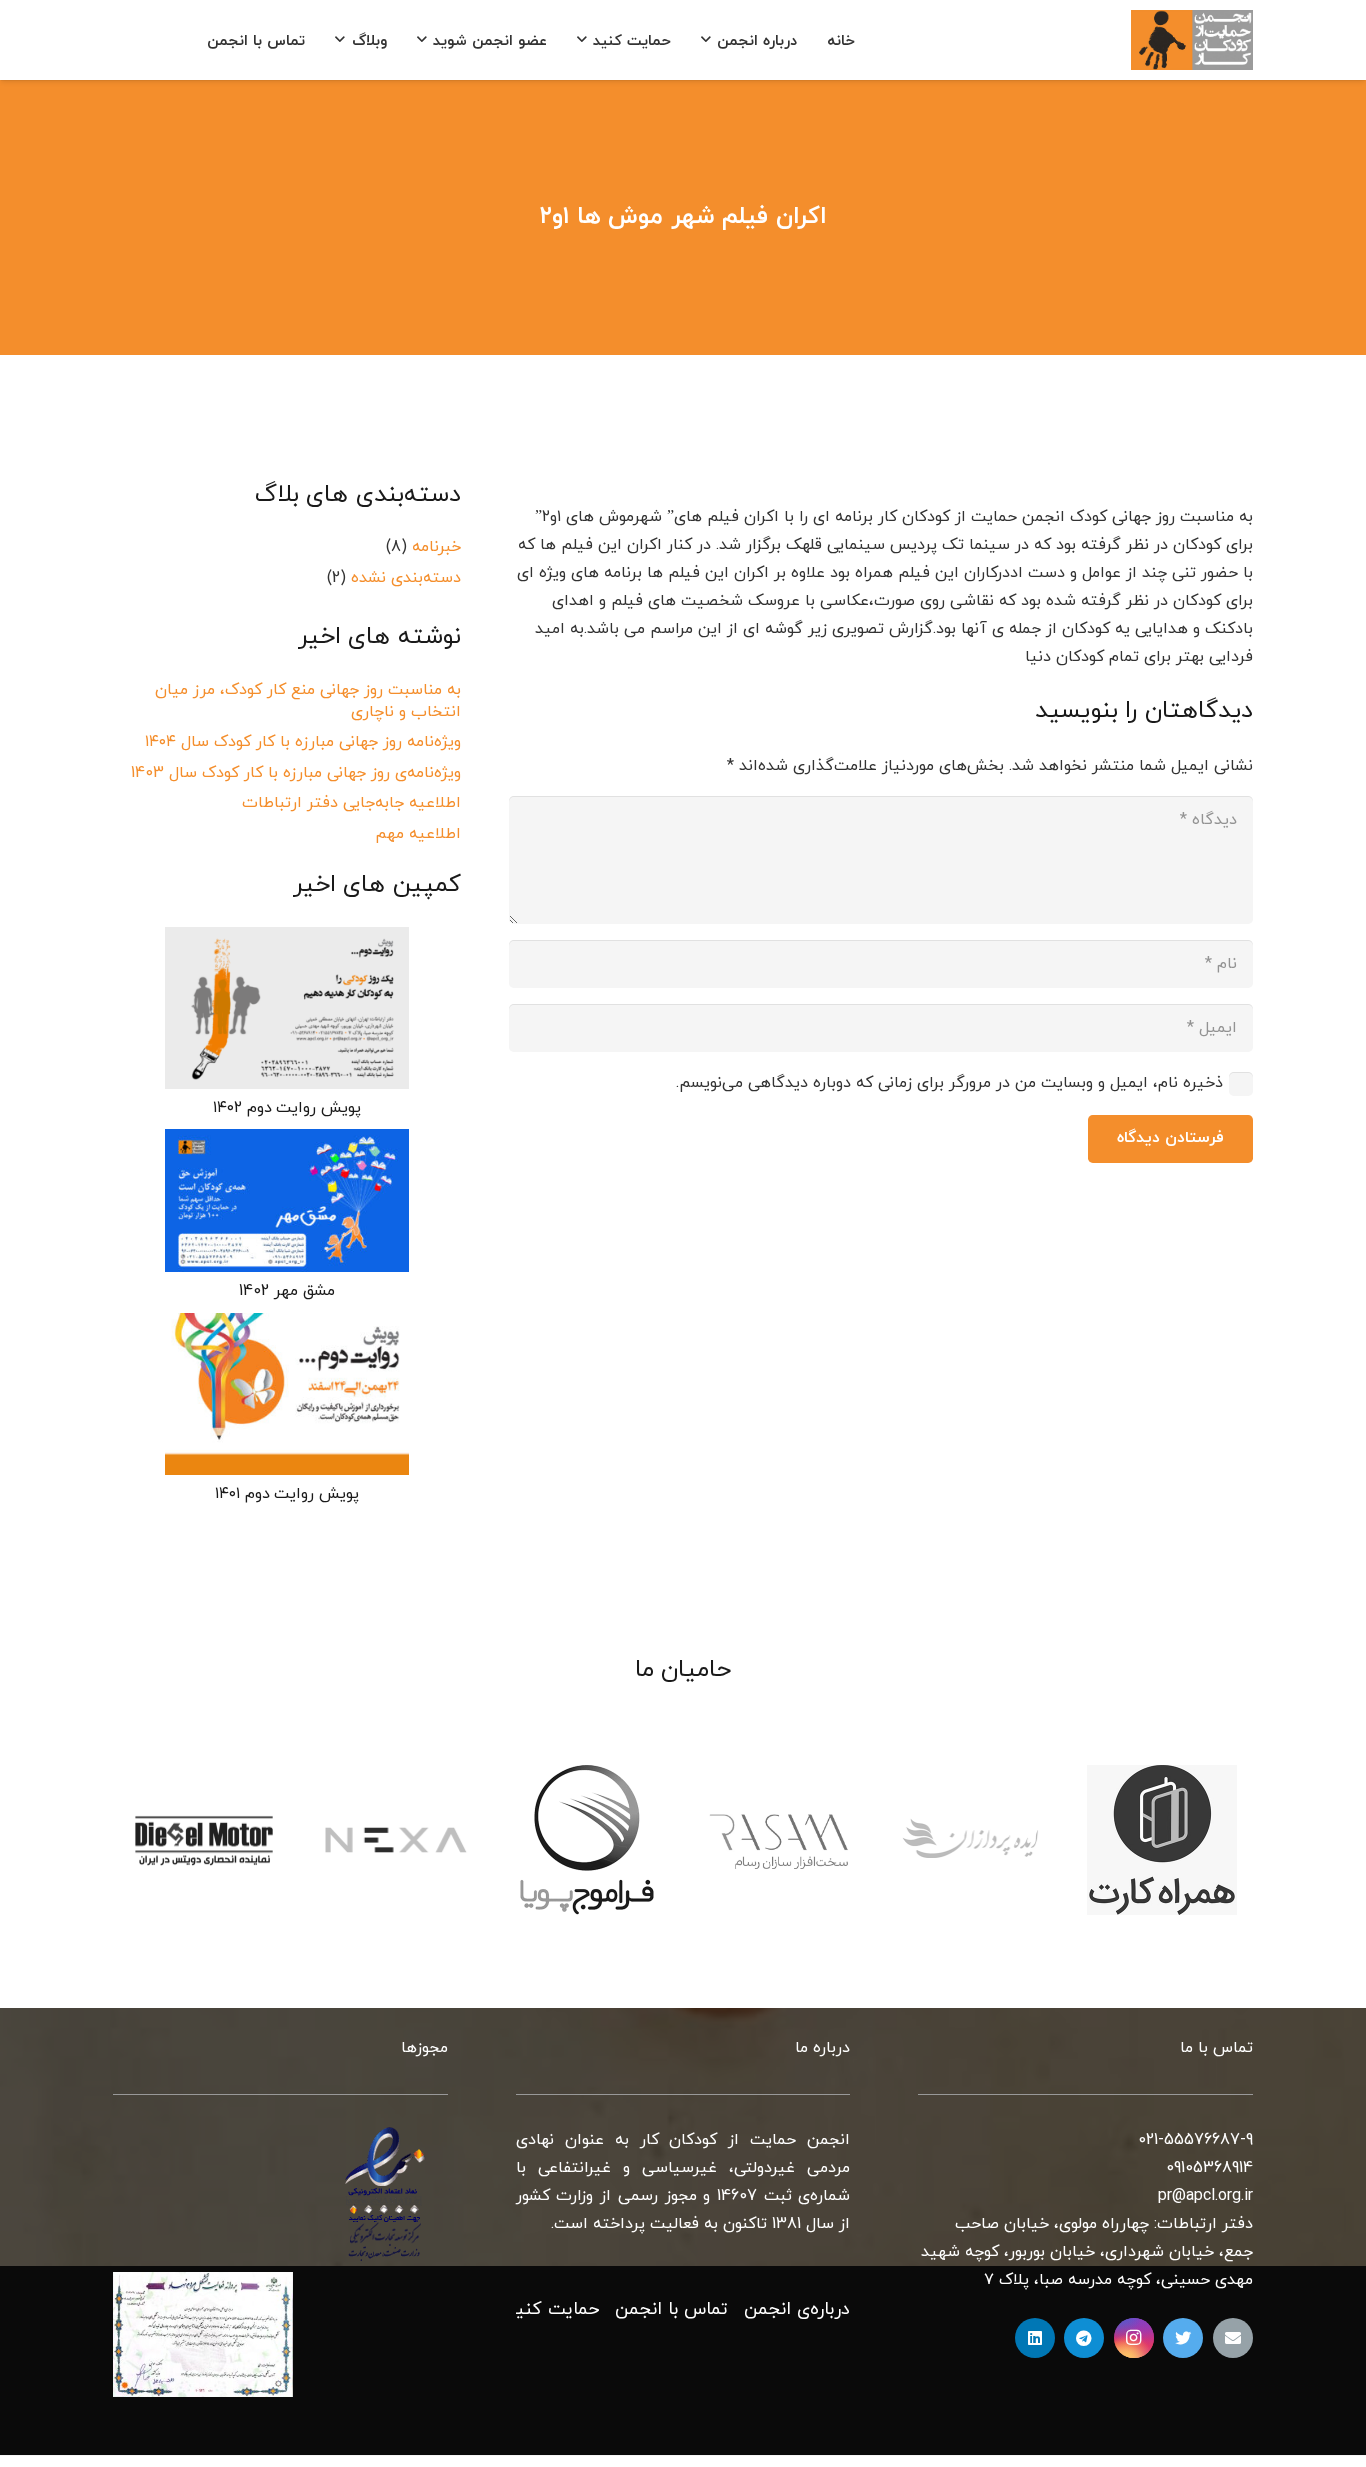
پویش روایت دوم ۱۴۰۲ (287, 1108)
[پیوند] (1192, 40)
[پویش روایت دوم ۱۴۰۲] (287, 1008)
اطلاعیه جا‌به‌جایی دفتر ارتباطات (351, 803)
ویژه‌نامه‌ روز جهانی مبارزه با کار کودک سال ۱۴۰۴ (303, 743)
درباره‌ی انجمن (797, 2309)
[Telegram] (1084, 2338)
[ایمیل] (1233, 2338)
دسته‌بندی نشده (406, 578)
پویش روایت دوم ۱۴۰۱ (287, 1494)
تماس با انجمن (671, 2309)
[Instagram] (1134, 2338)
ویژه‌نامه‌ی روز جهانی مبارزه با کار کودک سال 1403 (296, 773)
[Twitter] (1183, 2338)
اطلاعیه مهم (418, 834)
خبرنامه (436, 547)
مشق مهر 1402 (286, 1291)
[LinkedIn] (1035, 2338)
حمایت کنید (552, 2309)
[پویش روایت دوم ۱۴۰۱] (287, 1394)
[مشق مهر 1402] (287, 1200)
